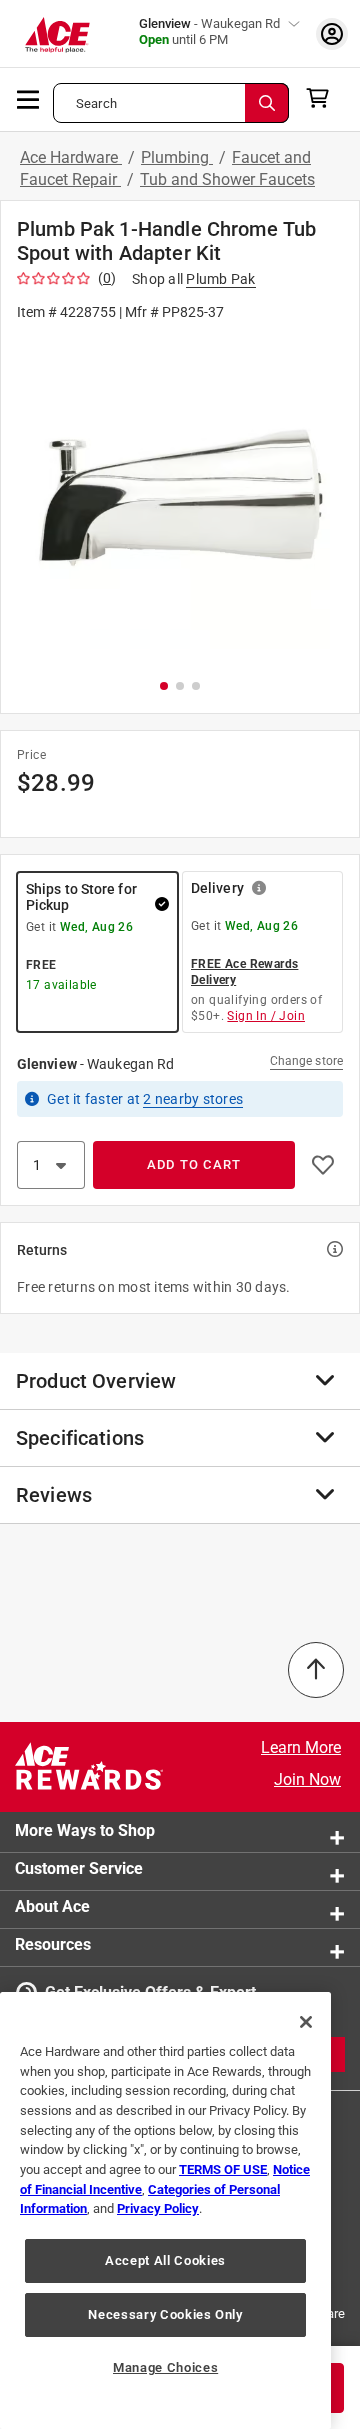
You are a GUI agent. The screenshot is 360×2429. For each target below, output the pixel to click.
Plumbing (177, 157)
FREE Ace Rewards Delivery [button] (244, 972)
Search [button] (96, 103)
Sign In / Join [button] (266, 1016)
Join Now (307, 1779)
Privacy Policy (158, 2208)
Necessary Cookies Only (165, 2314)
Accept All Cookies (165, 2260)
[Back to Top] (316, 1670)
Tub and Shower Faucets (227, 179)
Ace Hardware (71, 157)
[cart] (323, 98)
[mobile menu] (29, 98)
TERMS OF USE (223, 2169)
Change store (306, 1061)
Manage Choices (165, 2367)
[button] (180, 498)
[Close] (306, 2022)
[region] (165, 2210)
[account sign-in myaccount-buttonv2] (332, 33)
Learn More (301, 1747)
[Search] (267, 103)
